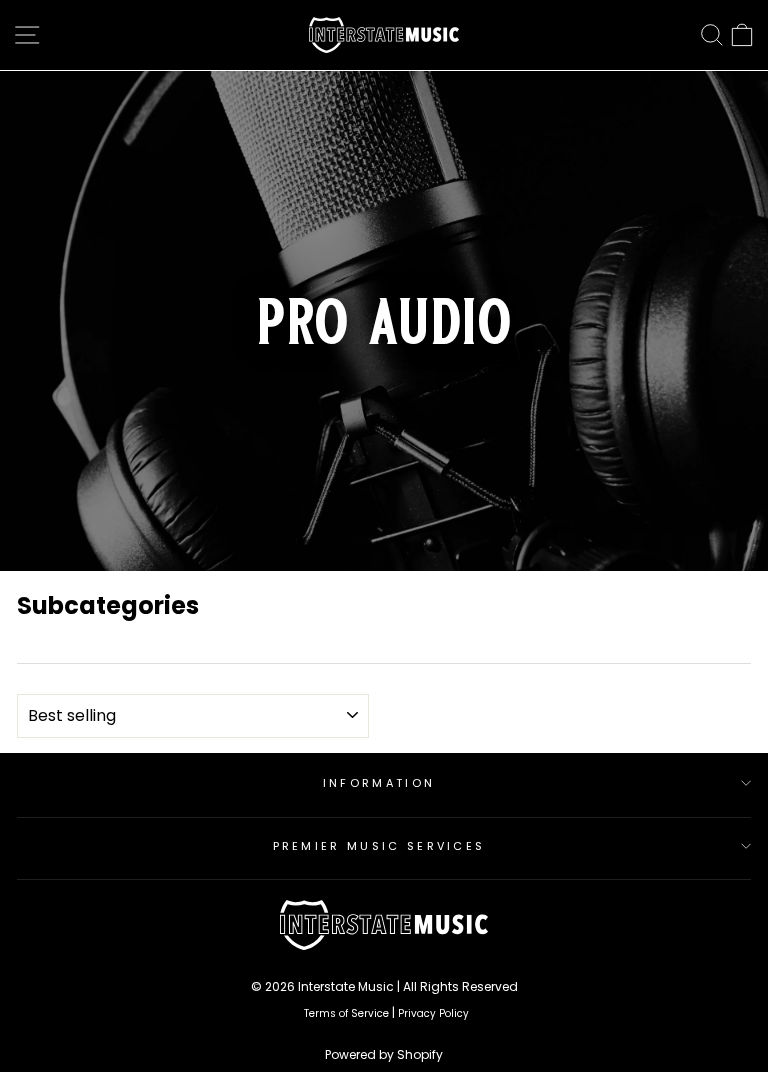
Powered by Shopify (384, 1054)
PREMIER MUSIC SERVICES (379, 846)
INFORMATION (379, 783)
